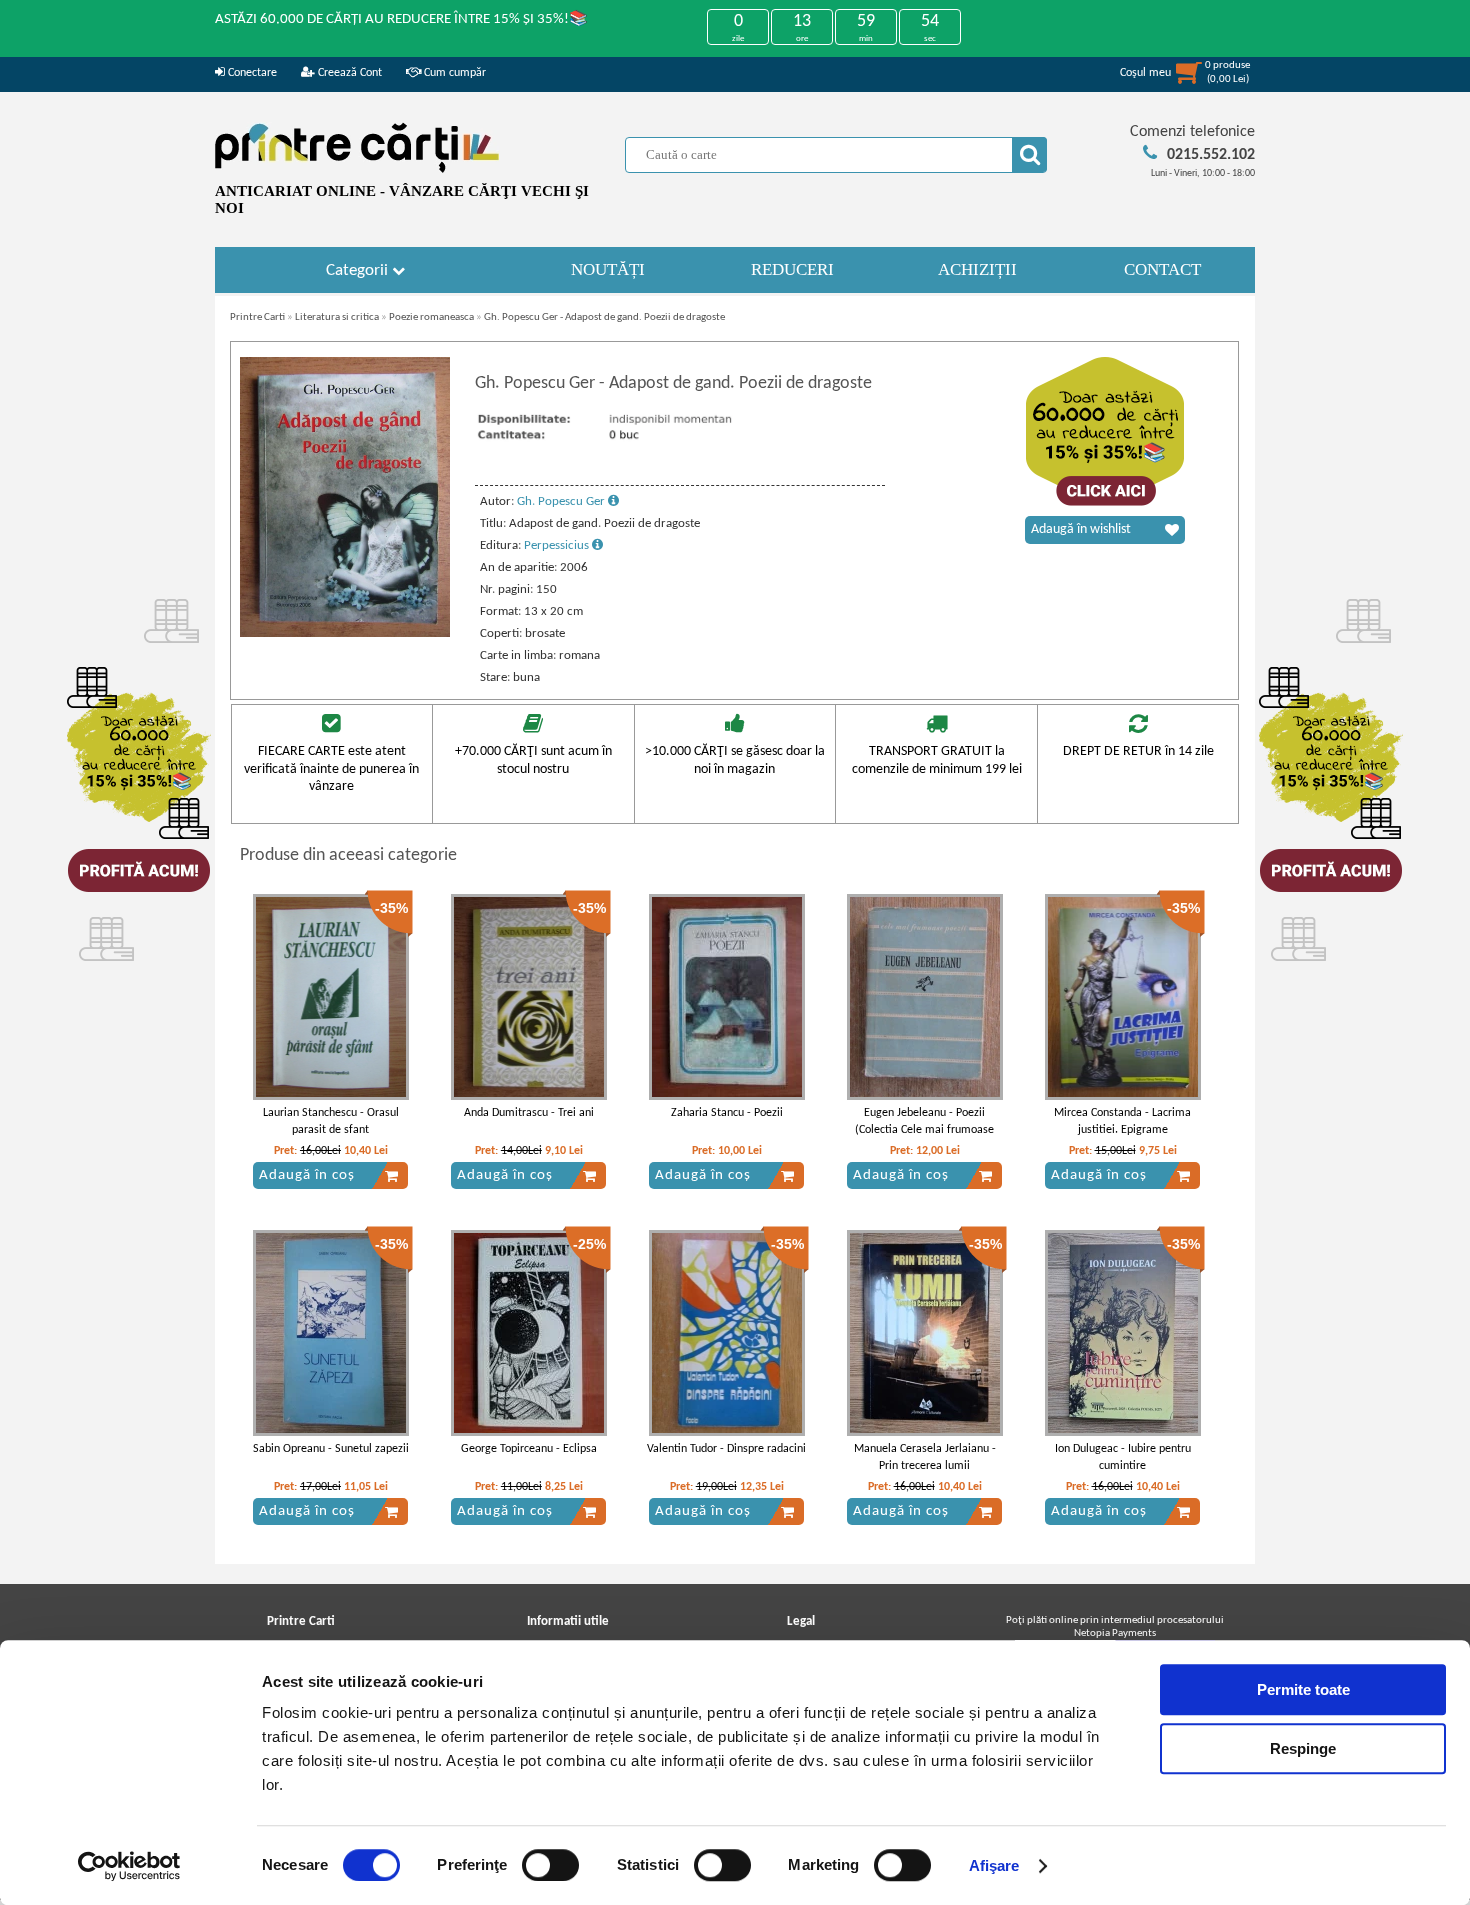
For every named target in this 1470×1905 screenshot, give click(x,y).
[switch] (550, 1865)
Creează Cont (348, 73)
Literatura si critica (337, 317)
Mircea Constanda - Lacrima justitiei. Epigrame (1122, 1121)
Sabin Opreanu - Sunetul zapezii (331, 1449)
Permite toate (1303, 1689)
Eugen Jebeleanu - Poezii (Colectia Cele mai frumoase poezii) (924, 1130)
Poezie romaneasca (431, 317)
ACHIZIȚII (977, 269)
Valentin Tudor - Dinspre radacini (726, 1449)
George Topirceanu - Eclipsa (529, 1449)
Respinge (1303, 1748)
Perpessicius (558, 545)
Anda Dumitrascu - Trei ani (529, 1113)
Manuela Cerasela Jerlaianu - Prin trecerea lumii (925, 1457)
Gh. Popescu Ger (562, 501)
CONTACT (1162, 269)
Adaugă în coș (307, 1175)
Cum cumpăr (453, 73)
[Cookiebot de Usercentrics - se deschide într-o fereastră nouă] (129, 1866)
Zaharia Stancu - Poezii (727, 1113)
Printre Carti (257, 317)
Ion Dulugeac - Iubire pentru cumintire (1123, 1457)
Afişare (994, 1865)
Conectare (251, 73)
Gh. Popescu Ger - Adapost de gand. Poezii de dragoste (604, 317)
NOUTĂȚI (608, 269)
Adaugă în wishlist (1081, 529)
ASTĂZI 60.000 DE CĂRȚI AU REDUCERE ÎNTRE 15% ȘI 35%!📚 (401, 19)
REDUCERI (792, 269)
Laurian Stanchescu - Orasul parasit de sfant (331, 1121)
